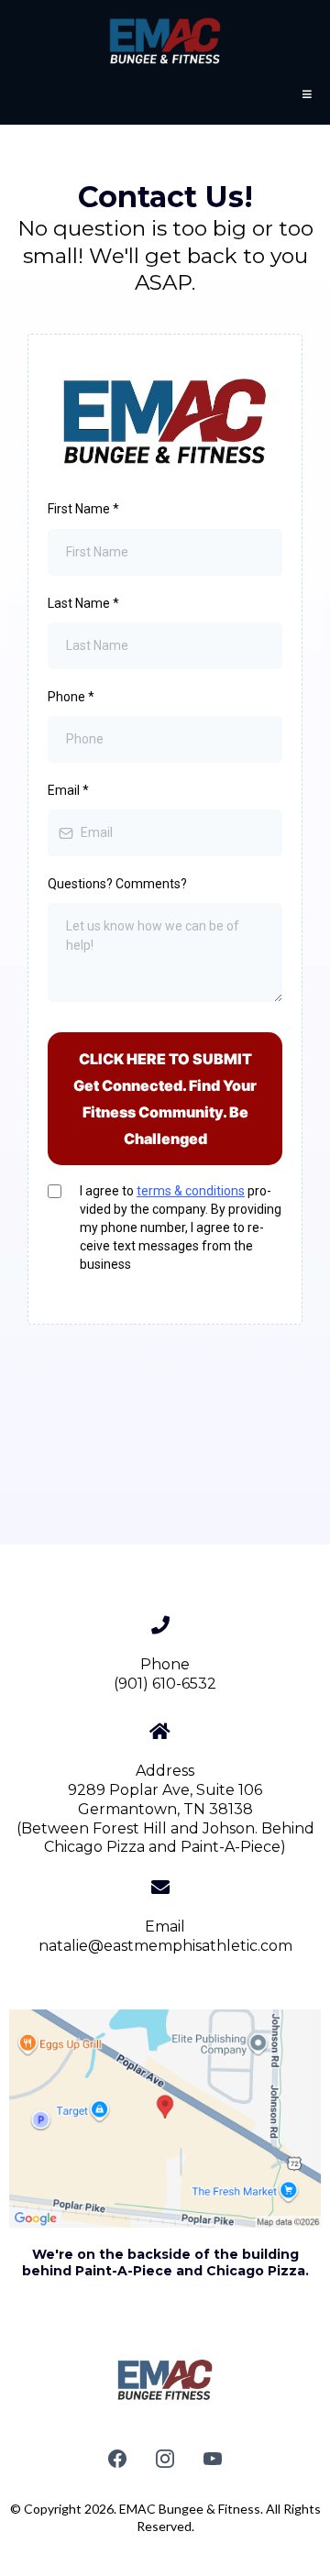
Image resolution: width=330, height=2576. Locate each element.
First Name (83, 509)
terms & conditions (191, 1191)
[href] (165, 2119)
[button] (304, 94)
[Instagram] (165, 2459)
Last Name (83, 603)
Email (68, 790)
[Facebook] (117, 2459)
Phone (71, 697)
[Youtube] (213, 2459)
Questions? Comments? (117, 884)
